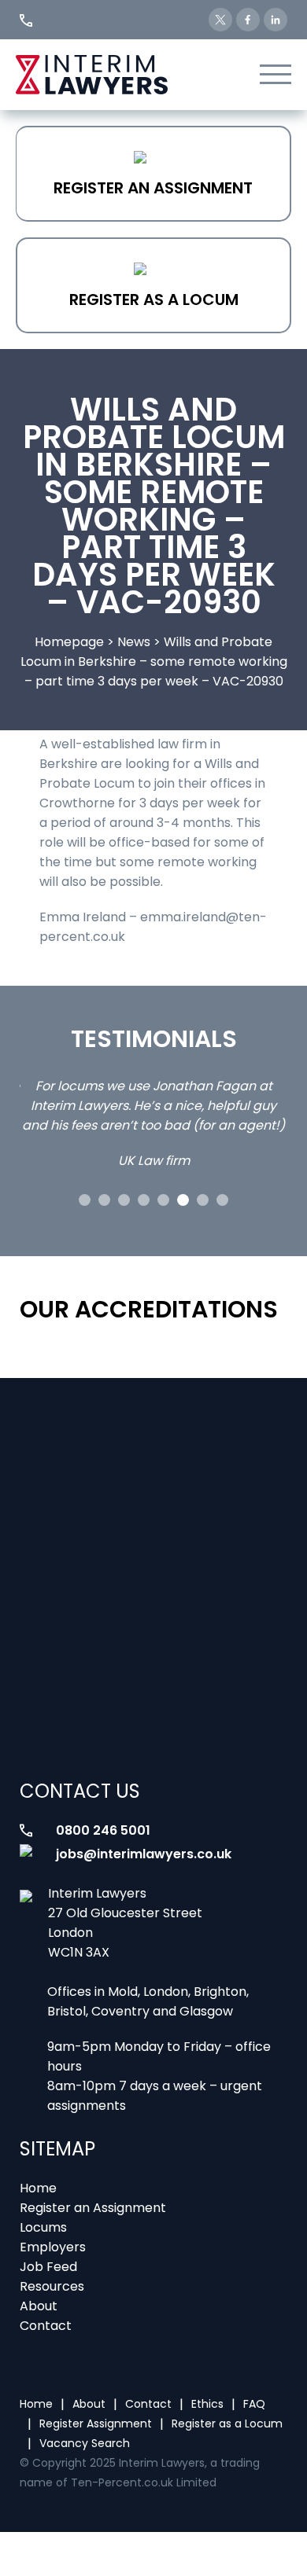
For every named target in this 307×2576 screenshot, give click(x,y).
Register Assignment (96, 2423)
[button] (85, 1200)
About (39, 2306)
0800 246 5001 (103, 1830)
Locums (43, 2227)
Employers (53, 2247)
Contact (46, 2326)
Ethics (207, 2404)
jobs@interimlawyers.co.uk (144, 1854)
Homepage (69, 642)
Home (38, 2188)
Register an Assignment (153, 188)
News (134, 642)
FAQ (254, 2404)
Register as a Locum (154, 299)
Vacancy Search (85, 2443)
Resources (52, 2286)
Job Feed (48, 2267)
